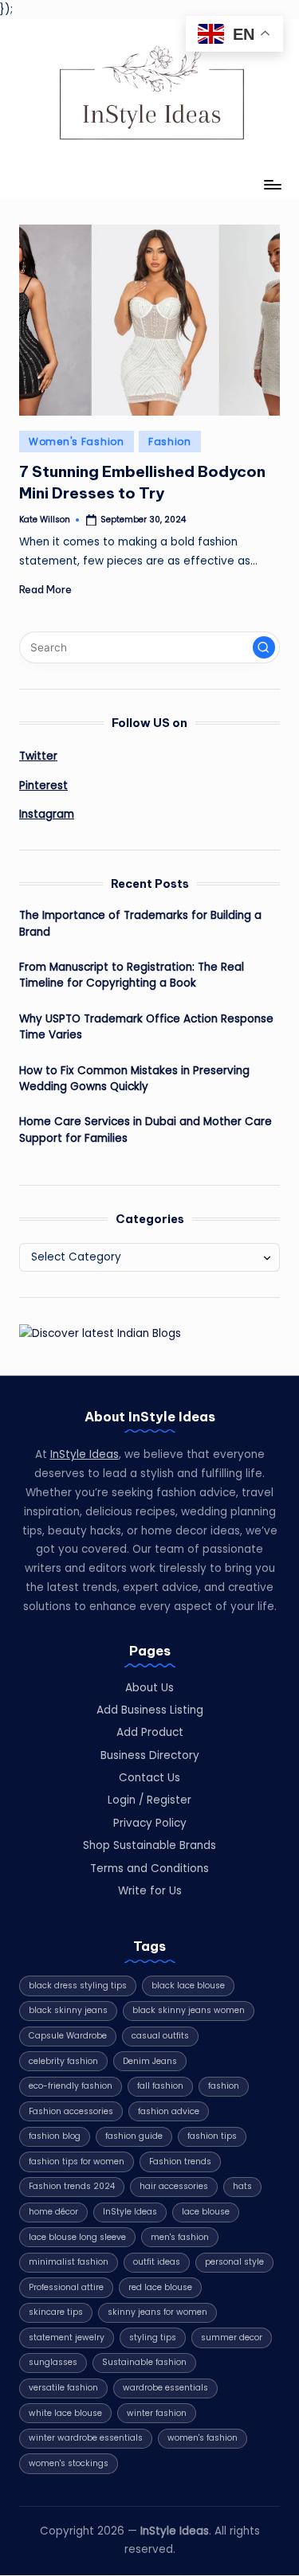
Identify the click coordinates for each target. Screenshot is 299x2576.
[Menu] (272, 185)
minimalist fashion (69, 2262)
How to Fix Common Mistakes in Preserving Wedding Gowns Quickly (134, 1079)
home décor (53, 2212)
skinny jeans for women (157, 2312)
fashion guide (134, 2136)
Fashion (170, 442)
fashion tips (212, 2136)
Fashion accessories (71, 2111)
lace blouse (206, 2212)
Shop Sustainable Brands (149, 1845)
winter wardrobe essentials (86, 2438)
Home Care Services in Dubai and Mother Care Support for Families (146, 1130)
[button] (264, 647)
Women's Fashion (77, 442)
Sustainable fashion (144, 2362)
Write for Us (150, 1891)
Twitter (38, 756)
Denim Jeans (150, 2061)
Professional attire (66, 2287)
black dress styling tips (78, 1986)
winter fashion (157, 2413)
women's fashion (203, 2438)
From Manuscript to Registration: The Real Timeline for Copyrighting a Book (132, 975)
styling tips (153, 2338)
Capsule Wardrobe (68, 2036)
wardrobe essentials (165, 2388)
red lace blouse (160, 2287)
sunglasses (53, 2362)
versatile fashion (63, 2388)
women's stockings (69, 2463)
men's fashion (180, 2237)
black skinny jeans (68, 2010)
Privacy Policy (150, 1823)
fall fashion (160, 2086)
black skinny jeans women (189, 2010)
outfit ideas (157, 2262)
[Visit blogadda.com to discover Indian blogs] (100, 1333)
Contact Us (149, 1778)
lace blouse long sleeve (77, 2237)
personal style (234, 2262)
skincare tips (56, 2312)
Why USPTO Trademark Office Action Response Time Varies (146, 1027)
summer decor (232, 2338)
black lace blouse (188, 1986)
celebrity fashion (63, 2061)
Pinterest (43, 786)
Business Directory (150, 1755)
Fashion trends (180, 2162)
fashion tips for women (77, 2162)
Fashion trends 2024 (72, 2186)
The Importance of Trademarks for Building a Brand (140, 923)
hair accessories (174, 2186)
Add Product (150, 1732)
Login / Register (149, 1800)
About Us (149, 1688)
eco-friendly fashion (71, 2086)
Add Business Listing (150, 1710)
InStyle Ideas (85, 1454)
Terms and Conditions (149, 1868)
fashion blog (55, 2136)
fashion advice (169, 2111)
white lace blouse (65, 2413)
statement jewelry (67, 2338)
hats (242, 2186)
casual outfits (160, 2036)
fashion (224, 2086)
